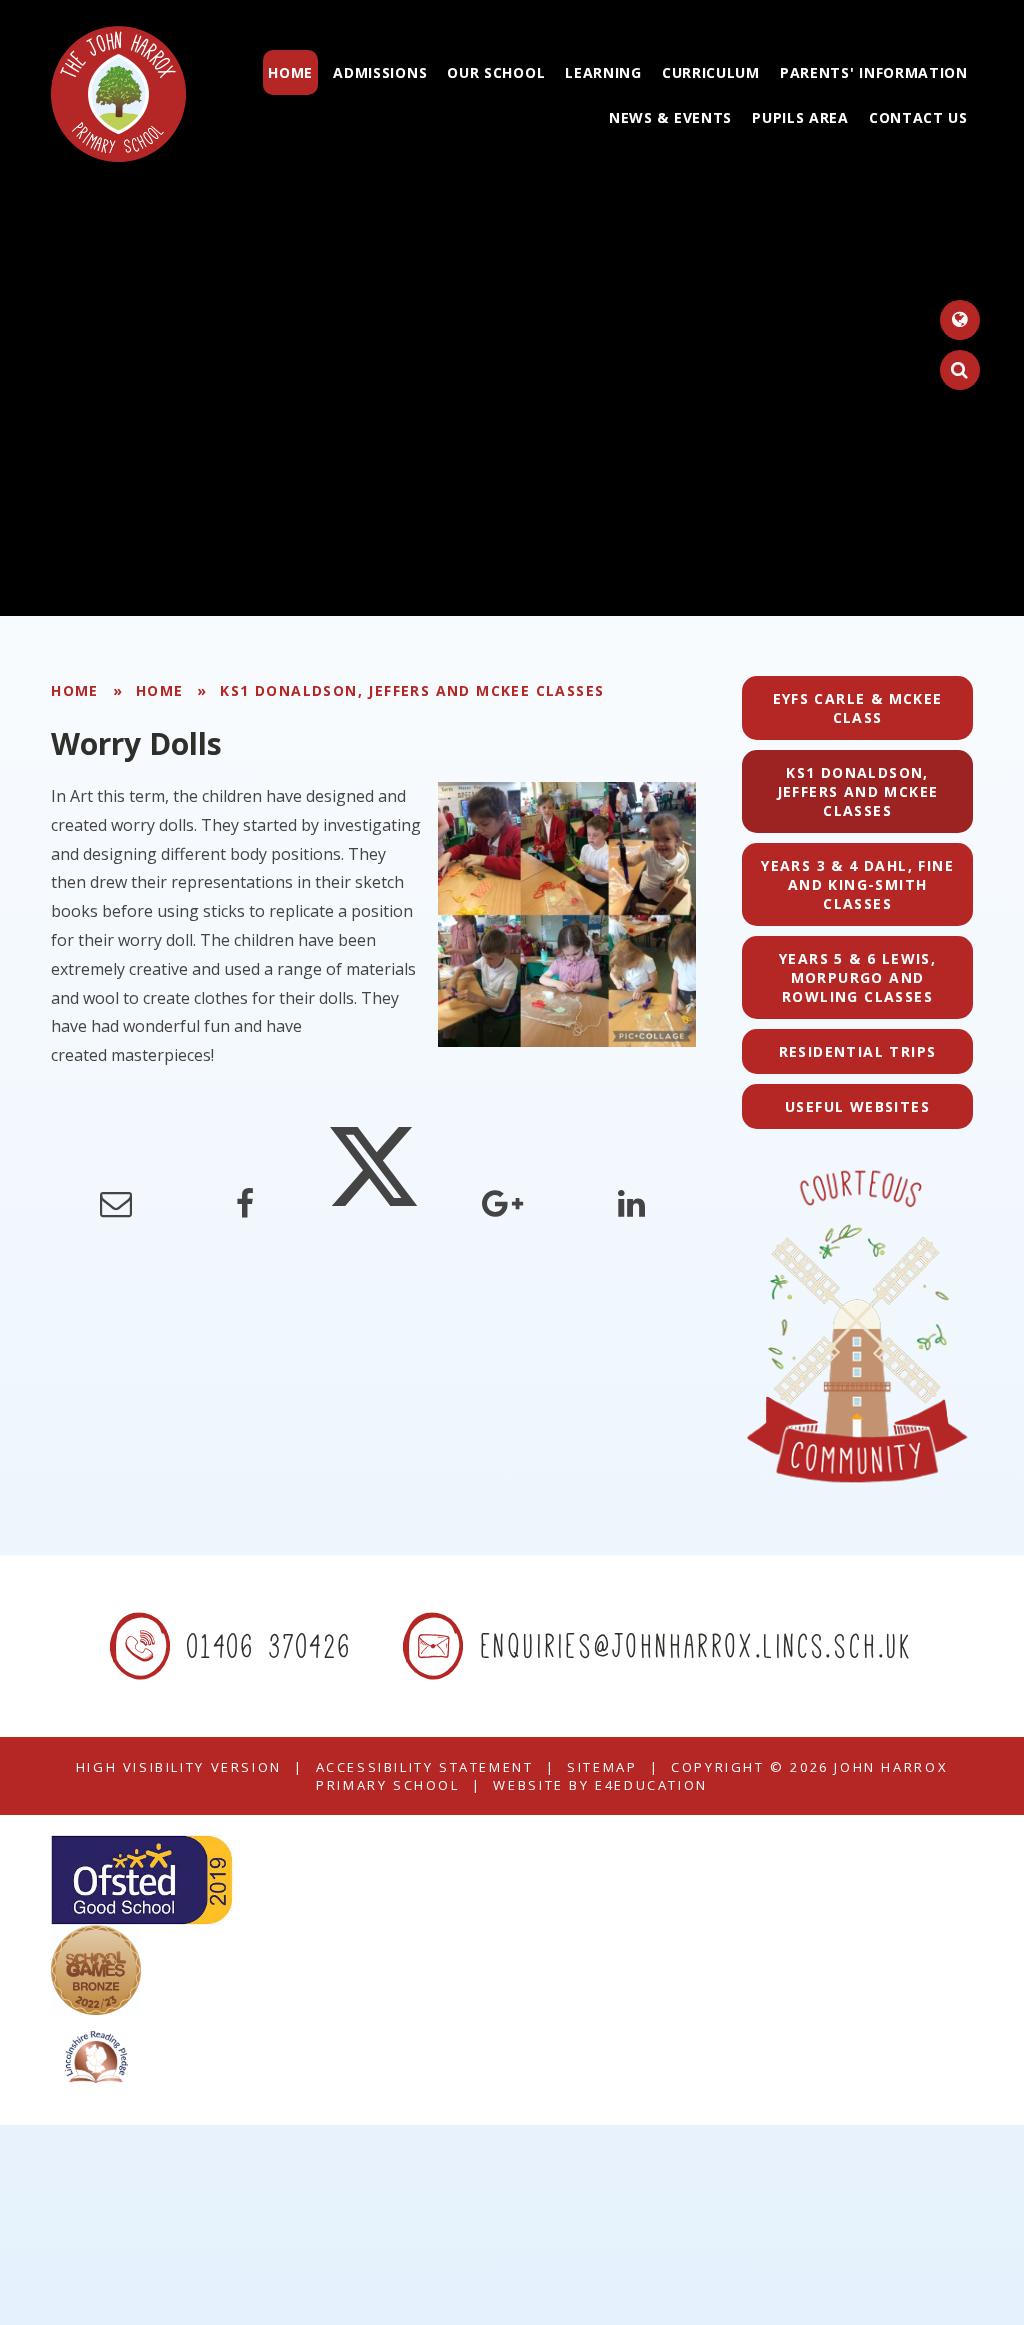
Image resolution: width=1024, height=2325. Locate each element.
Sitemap (602, 1767)
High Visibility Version (179, 1767)
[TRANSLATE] (960, 320)
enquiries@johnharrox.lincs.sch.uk (697, 1645)
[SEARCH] (960, 370)
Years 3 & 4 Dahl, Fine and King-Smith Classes (857, 884)
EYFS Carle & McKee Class (858, 708)
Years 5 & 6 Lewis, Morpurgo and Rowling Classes (857, 977)
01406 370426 (270, 1645)
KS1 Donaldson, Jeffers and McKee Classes (412, 690)
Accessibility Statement (425, 1767)
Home (75, 690)
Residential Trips (858, 1051)
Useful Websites (857, 1106)
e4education (651, 1785)
